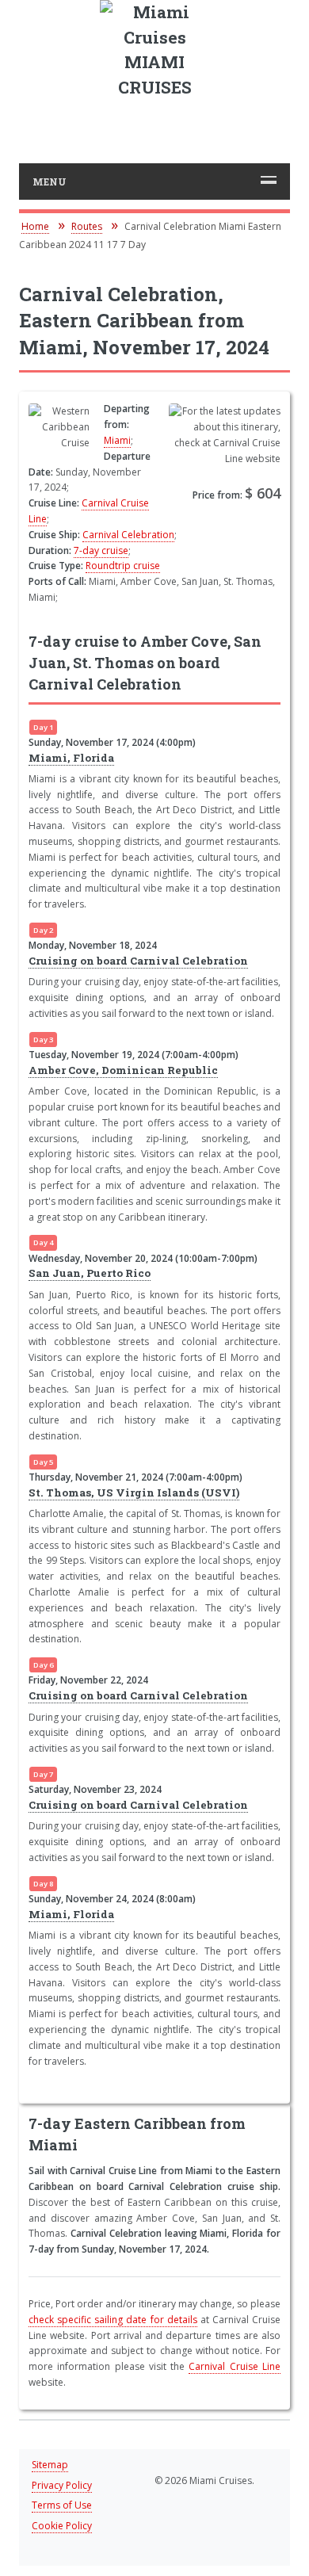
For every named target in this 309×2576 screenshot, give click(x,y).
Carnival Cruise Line (235, 2366)
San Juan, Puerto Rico (90, 1273)
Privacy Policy (62, 2485)
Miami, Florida (71, 758)
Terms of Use (62, 2505)
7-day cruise (101, 550)
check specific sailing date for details (113, 2320)
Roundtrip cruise (123, 566)
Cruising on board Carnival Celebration (138, 961)
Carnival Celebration (128, 535)
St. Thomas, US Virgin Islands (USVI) (134, 1492)
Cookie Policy (62, 2526)
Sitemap (50, 2465)
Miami (117, 440)
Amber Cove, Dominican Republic (123, 1070)
